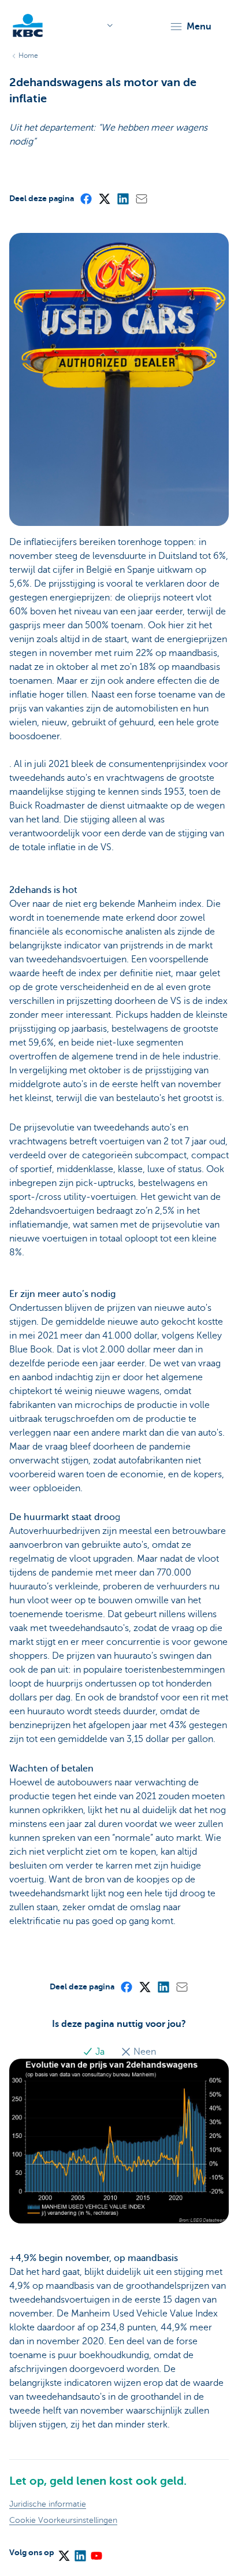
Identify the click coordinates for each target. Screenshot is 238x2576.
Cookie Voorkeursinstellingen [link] (63, 2520)
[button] (190, 27)
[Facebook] (85, 198)
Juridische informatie (48, 2504)
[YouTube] (96, 2552)
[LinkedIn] (122, 198)
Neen (144, 2052)
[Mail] (141, 198)
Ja (100, 2052)
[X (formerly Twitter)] (104, 198)
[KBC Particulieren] (28, 25)
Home (28, 55)
